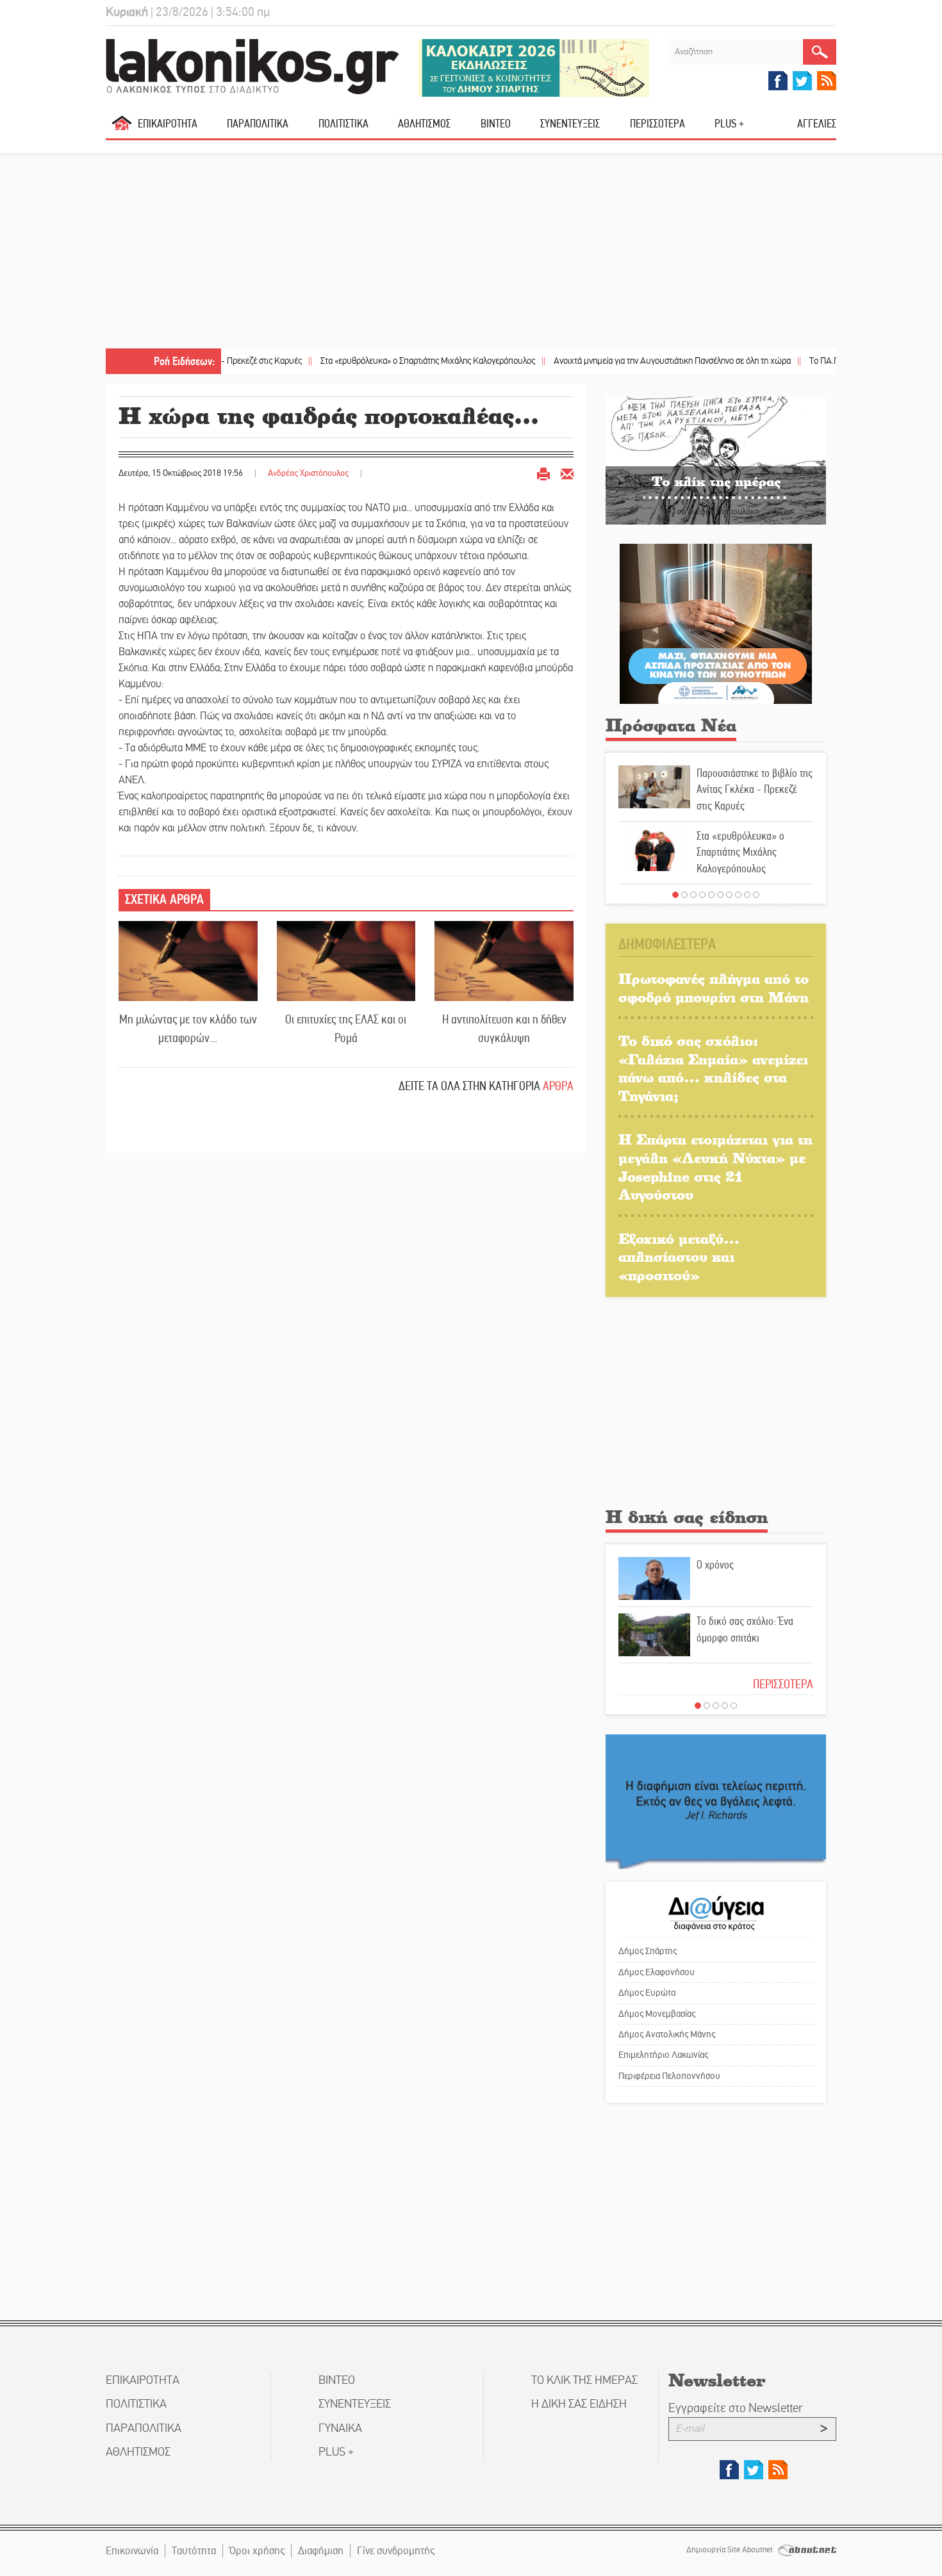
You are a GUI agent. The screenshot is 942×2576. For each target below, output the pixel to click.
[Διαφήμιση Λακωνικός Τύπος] (716, 1801)
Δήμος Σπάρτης (648, 1951)
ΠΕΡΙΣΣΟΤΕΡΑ (783, 1684)
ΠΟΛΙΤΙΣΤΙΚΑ (343, 124)
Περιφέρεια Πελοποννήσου (669, 2076)
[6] (720, 895)
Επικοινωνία (132, 2551)
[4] (702, 895)
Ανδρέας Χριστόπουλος (308, 473)
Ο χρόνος (715, 1565)
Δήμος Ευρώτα (647, 1993)
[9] (747, 895)
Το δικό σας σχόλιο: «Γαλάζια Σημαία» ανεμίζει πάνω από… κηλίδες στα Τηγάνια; (713, 1068)
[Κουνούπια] (716, 624)
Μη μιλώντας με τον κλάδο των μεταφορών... (188, 1029)
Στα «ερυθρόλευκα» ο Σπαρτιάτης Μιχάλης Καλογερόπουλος (371, 361)
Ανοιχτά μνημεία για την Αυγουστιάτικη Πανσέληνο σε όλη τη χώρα (616, 361)
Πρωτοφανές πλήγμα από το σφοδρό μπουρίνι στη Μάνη (714, 988)
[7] (729, 895)
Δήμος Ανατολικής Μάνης (667, 2034)
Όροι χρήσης (257, 2551)
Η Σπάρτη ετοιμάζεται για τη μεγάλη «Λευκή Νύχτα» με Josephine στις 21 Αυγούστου (715, 1167)
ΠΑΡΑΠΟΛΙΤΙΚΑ (258, 124)
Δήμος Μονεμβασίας (657, 2014)
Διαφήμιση (321, 2551)
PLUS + (729, 124)
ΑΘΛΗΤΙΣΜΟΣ (424, 124)
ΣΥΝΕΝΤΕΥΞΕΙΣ (570, 124)
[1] (675, 895)
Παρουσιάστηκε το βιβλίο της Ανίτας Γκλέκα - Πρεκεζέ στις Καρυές (755, 789)
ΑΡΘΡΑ (558, 1086)
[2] (684, 895)
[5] (711, 895)
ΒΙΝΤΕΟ (496, 124)
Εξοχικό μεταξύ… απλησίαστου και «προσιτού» (679, 1257)
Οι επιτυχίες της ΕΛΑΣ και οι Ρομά (346, 1029)
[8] (738, 895)
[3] (693, 895)
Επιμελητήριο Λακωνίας (663, 2055)
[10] (756, 895)
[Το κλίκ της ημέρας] (716, 460)
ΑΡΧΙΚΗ (122, 128)
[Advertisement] (471, 252)
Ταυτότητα (194, 2551)
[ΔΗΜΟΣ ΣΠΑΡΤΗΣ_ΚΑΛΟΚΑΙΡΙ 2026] (534, 67)
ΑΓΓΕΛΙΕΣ (817, 124)
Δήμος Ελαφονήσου (657, 1972)
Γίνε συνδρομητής (396, 2551)
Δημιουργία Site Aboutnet (731, 2550)
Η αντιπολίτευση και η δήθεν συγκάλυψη (504, 1029)
